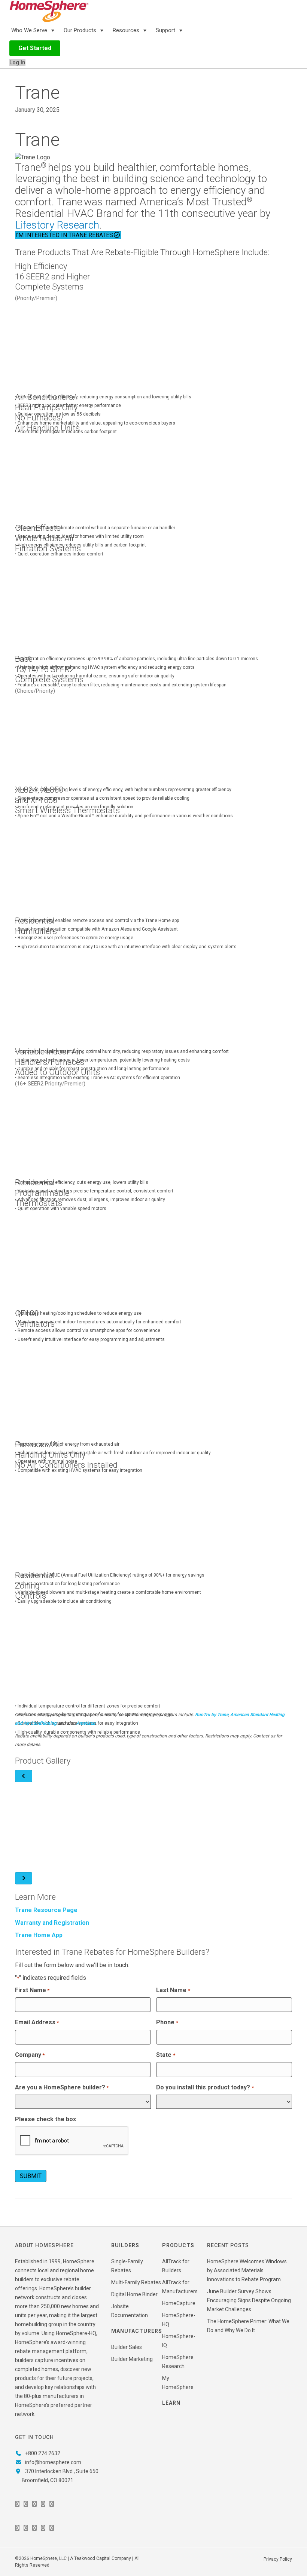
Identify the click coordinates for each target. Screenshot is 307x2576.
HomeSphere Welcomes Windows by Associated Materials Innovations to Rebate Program (247, 2270)
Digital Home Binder (134, 2294)
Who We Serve (30, 30)
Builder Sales (127, 2347)
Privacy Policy (278, 2559)
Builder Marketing (132, 2359)
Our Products (81, 30)
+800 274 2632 (43, 2453)
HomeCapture (179, 2303)
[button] (35, 48)
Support (166, 30)
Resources (127, 30)
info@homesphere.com (53, 2462)
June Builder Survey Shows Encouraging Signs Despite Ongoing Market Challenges (249, 2300)
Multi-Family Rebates (136, 2282)
